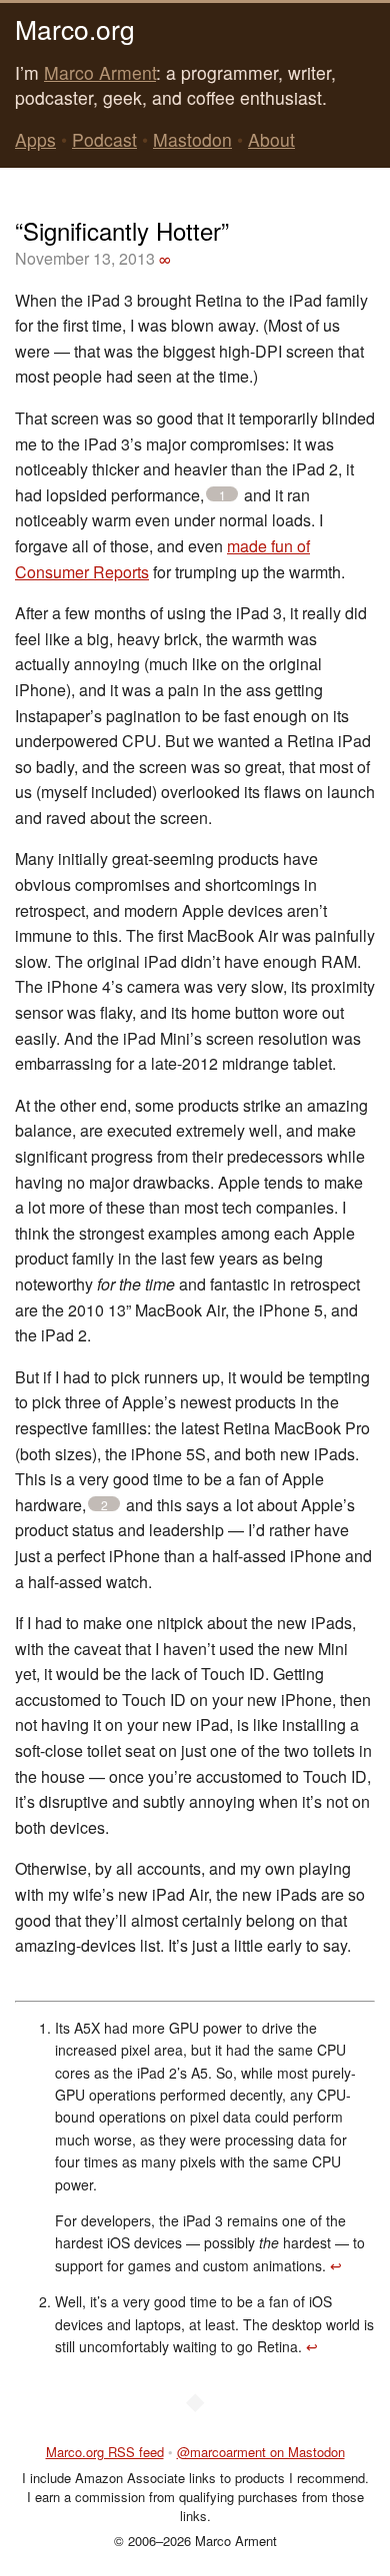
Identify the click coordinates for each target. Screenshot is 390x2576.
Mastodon (192, 139)
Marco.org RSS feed (105, 2452)
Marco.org (75, 28)
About (271, 139)
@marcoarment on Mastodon (261, 2452)
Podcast (104, 139)
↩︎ (336, 2265)
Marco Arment (100, 72)
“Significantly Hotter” (122, 230)
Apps (35, 139)
